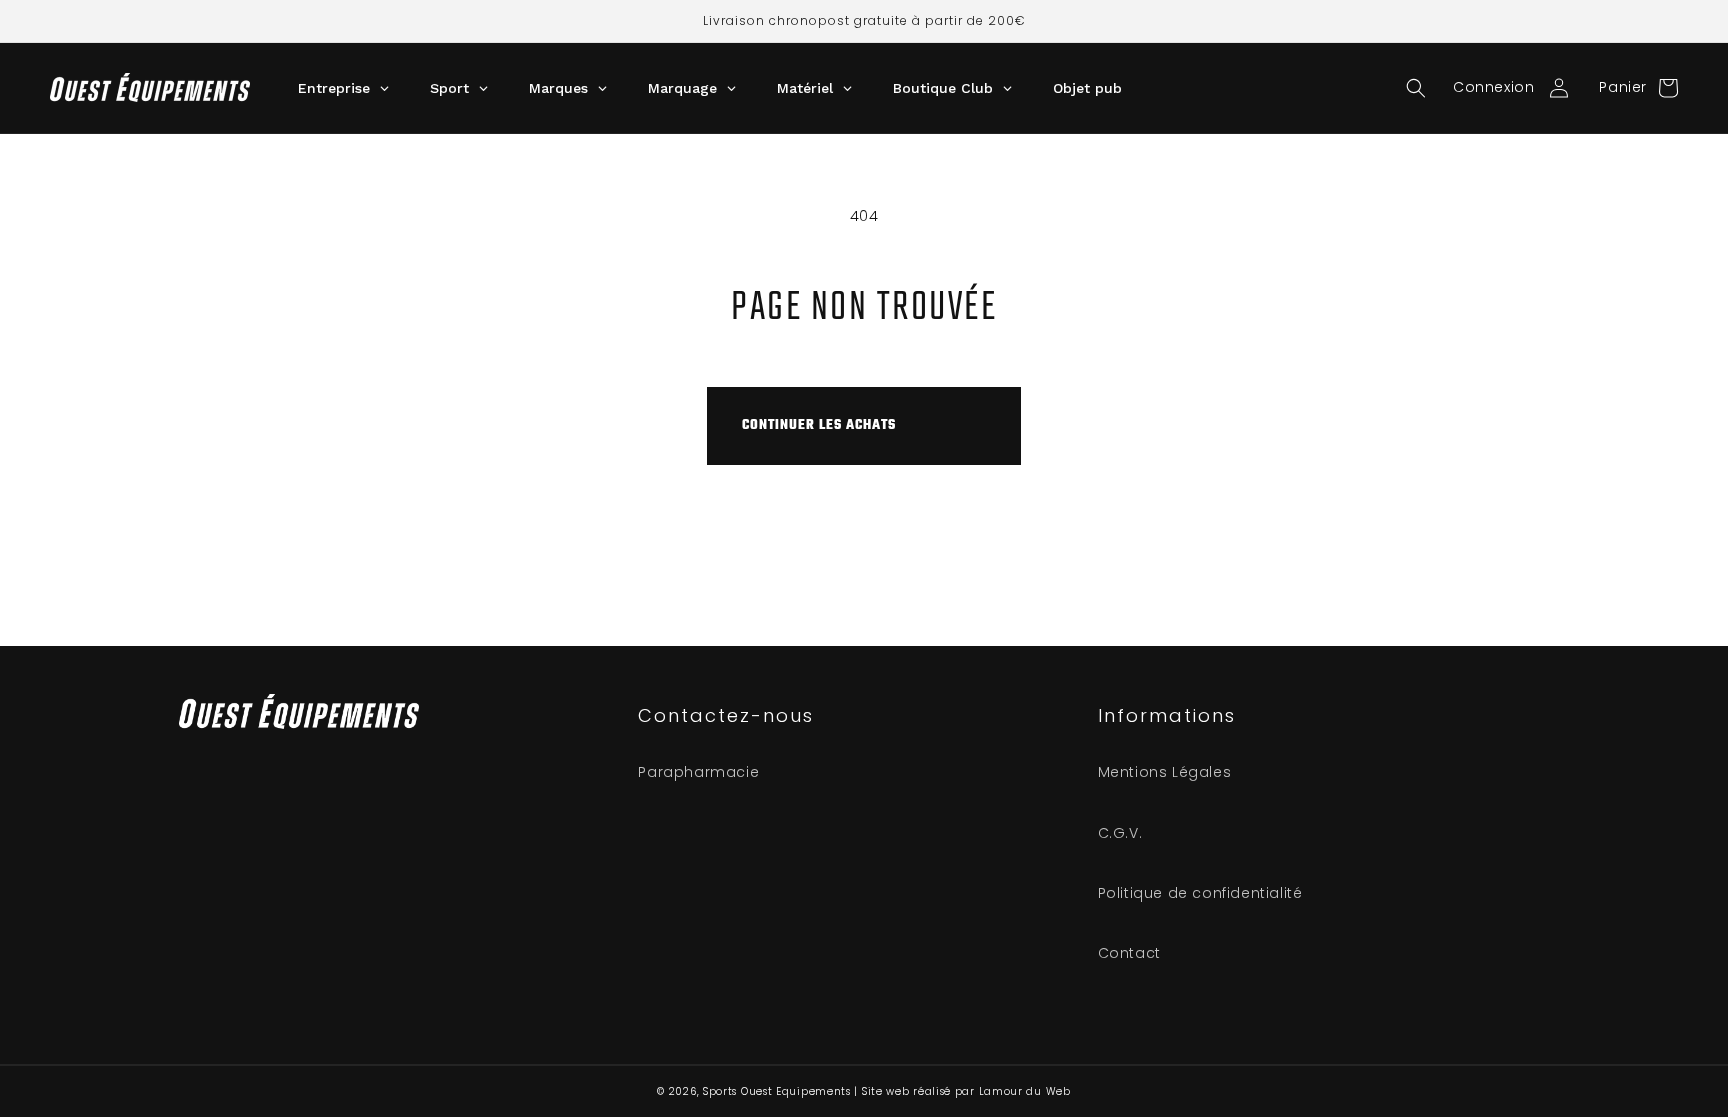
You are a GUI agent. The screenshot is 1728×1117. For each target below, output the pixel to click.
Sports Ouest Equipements (777, 1091)
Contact (1129, 953)
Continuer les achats (819, 425)
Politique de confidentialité (1200, 893)
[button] (1416, 88)
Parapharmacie (698, 772)
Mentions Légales (1165, 772)
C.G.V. (1120, 833)
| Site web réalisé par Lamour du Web (962, 1091)
